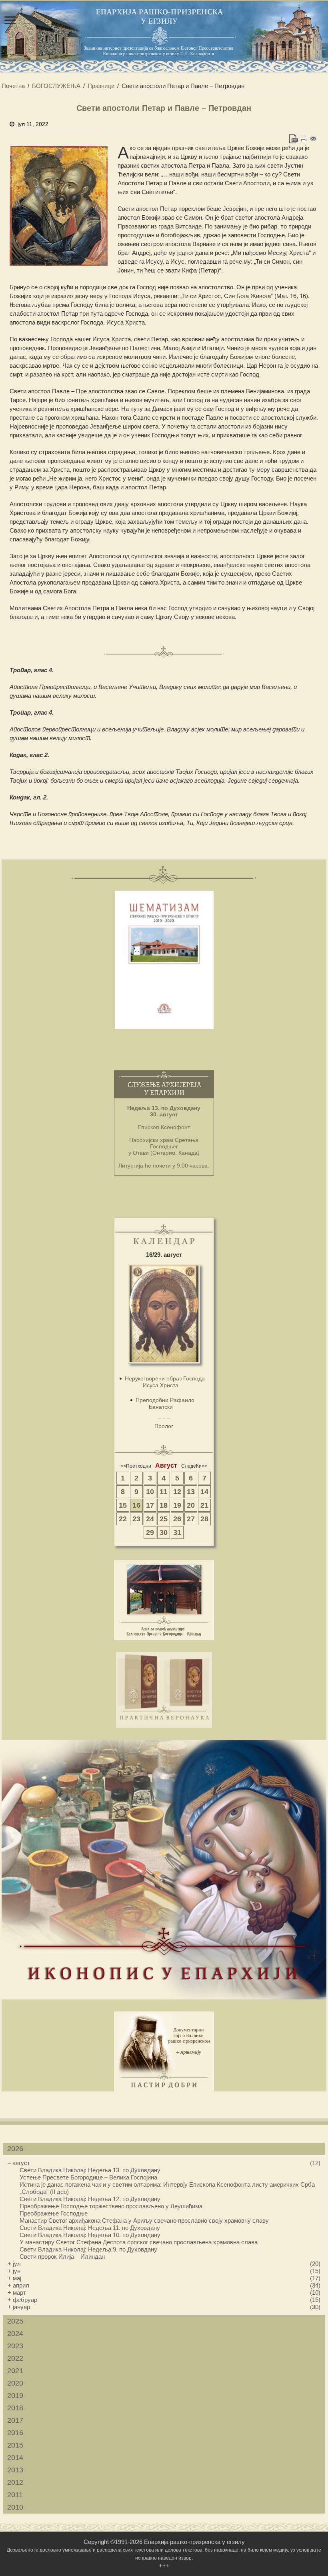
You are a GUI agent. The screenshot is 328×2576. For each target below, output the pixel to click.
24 (150, 1519)
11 (163, 1492)
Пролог (164, 1426)
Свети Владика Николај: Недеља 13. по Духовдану (90, 2170)
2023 (15, 2346)
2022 (15, 2358)
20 (191, 1505)
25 (164, 1519)
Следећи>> (194, 1466)
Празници (101, 86)
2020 (15, 2383)
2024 (15, 2334)
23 (136, 1519)
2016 (15, 2433)
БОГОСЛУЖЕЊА (56, 86)
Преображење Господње (54, 2213)
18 (164, 1505)
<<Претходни (136, 1466)
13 (191, 1492)
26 (177, 1519)
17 (150, 1505)
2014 (15, 2458)
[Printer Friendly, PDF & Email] (303, 139)
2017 (15, 2420)
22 (123, 1519)
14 (204, 1492)
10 (150, 1492)
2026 (15, 2149)
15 (123, 1505)
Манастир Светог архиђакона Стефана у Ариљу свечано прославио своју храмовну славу (144, 2220)
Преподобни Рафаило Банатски (165, 1403)
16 (136, 1505)
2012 (15, 2482)
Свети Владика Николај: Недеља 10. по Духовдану (90, 2235)
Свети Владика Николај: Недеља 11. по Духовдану (90, 2228)
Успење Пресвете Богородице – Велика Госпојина (88, 2177)
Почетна (13, 86)
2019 (15, 2396)
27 (191, 1519)
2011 (15, 2495)
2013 (15, 2470)
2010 (15, 2507)
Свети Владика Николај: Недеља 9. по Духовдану (88, 2249)
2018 (15, 2408)
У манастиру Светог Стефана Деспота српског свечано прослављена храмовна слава (139, 2242)
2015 (15, 2445)
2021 (15, 2371)
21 (204, 1505)
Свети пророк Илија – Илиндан (62, 2257)
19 (177, 1505)
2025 (15, 2321)
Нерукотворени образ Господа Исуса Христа (165, 1382)
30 (164, 1532)
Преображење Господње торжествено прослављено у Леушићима (111, 2206)
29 (150, 1532)
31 (177, 1532)
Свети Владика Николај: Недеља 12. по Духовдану (90, 2199)
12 (177, 1492)
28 (204, 1519)
